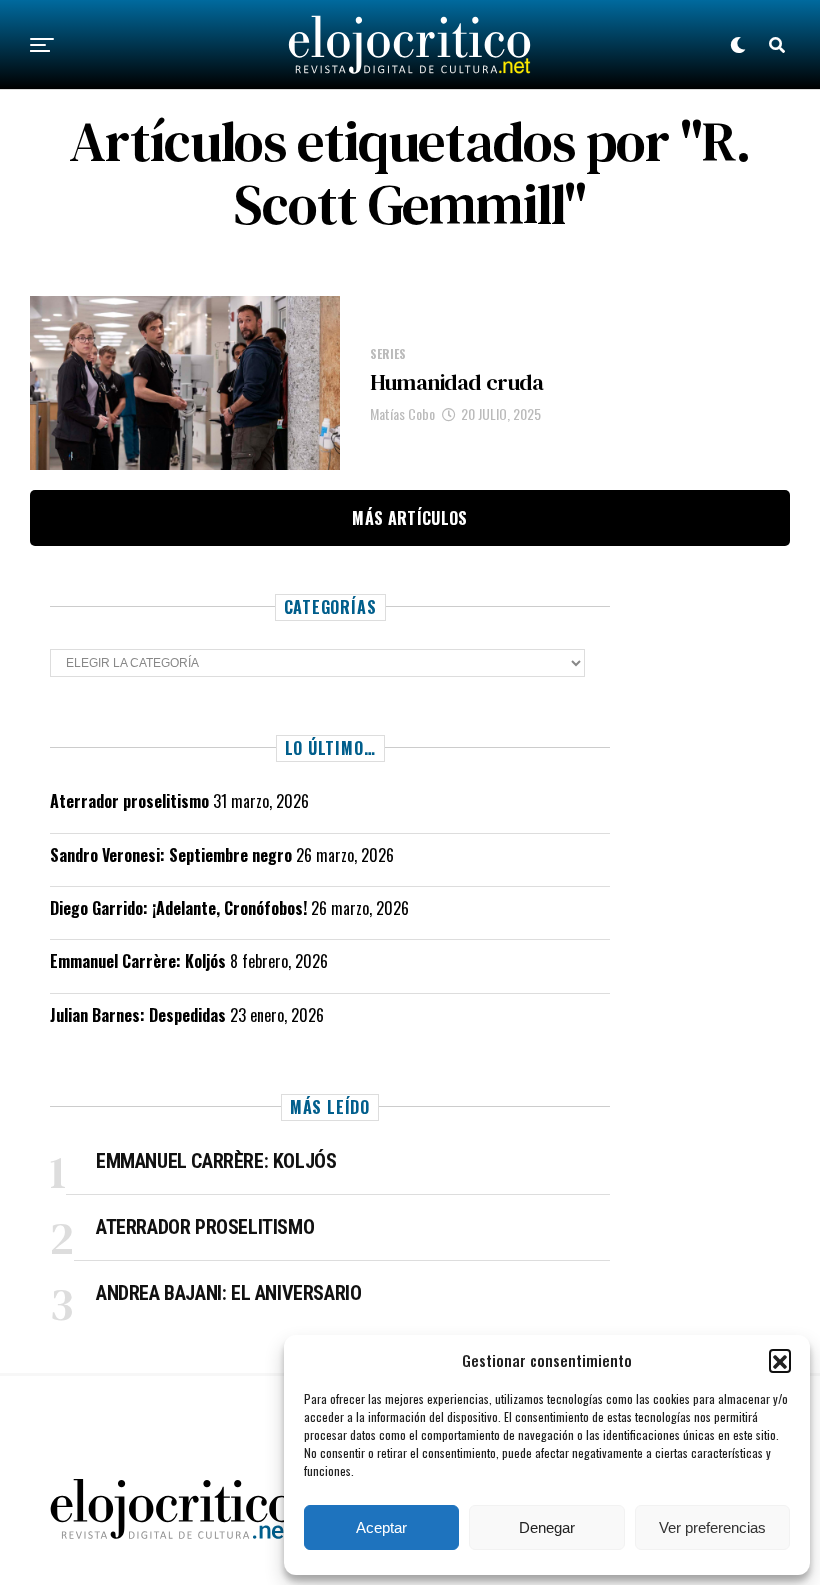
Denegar (547, 1527)
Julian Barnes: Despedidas (138, 1015)
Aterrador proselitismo (129, 801)
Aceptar (381, 1527)
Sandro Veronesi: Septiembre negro (171, 855)
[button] (780, 1360)
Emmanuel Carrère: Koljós (138, 961)
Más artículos (409, 518)
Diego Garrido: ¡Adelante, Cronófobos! (178, 908)
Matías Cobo (402, 413)
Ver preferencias (712, 1527)
